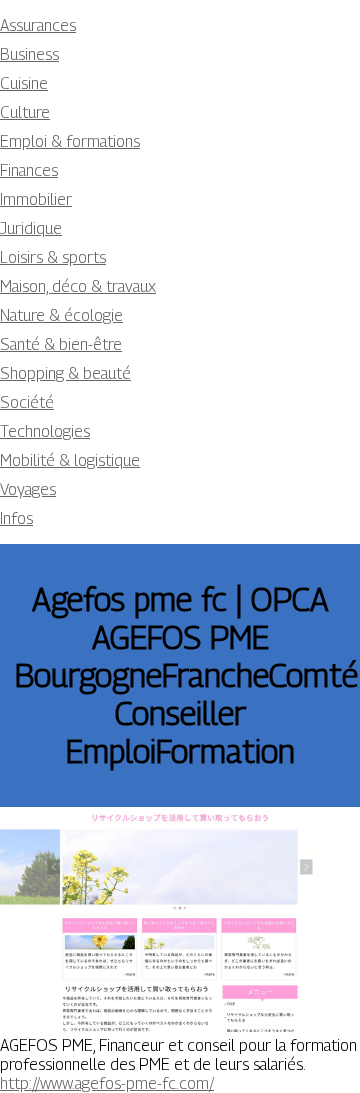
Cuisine (24, 83)
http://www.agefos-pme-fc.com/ (107, 1083)
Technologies (45, 431)
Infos (16, 518)
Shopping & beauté (65, 373)
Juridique (31, 228)
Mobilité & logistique (70, 460)
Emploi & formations (70, 141)
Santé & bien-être (61, 344)
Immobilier (36, 199)
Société (27, 402)
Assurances (38, 25)
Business (29, 54)
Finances (29, 170)
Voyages (28, 489)
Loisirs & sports (53, 257)
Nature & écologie (61, 315)
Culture (25, 112)
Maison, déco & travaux (78, 286)
